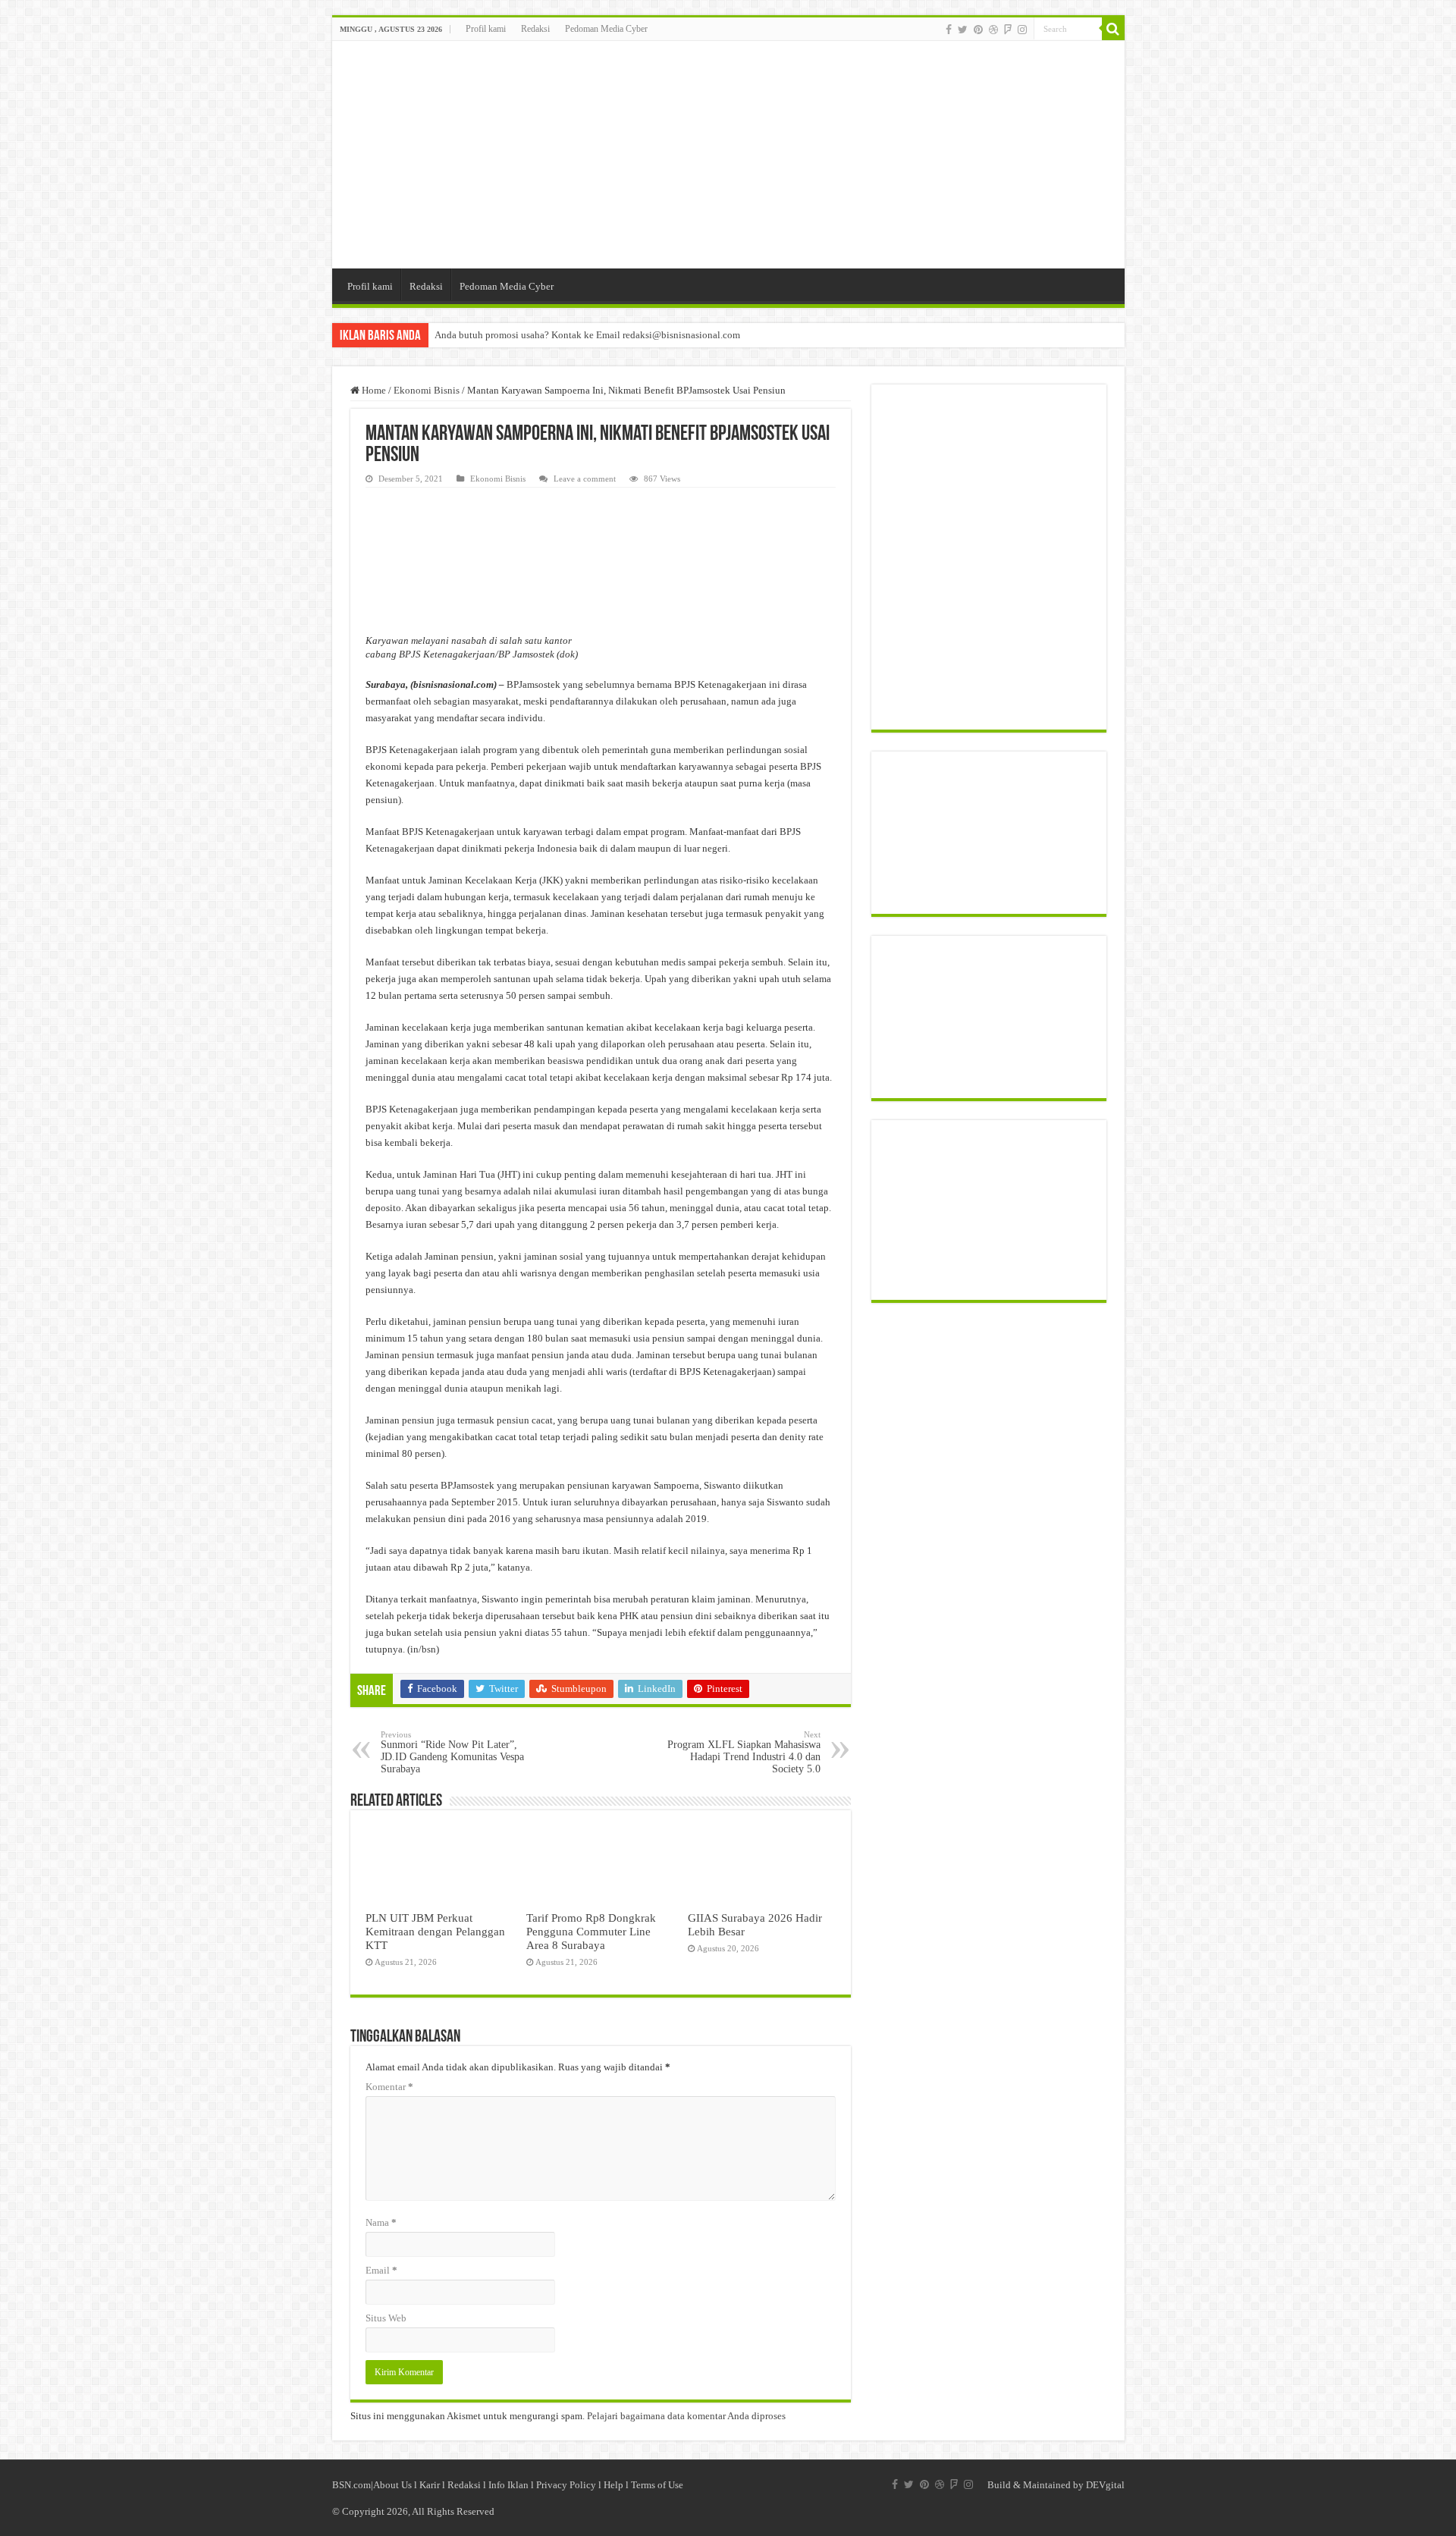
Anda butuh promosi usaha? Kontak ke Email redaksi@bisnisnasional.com (587, 335)
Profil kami (486, 29)
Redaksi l (468, 2485)
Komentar (389, 2087)
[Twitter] (963, 30)
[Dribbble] (993, 30)
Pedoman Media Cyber (606, 29)
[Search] (1113, 29)
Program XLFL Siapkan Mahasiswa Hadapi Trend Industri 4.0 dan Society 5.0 (744, 1752)
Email (381, 2270)
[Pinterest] (978, 30)
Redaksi (535, 29)
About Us (392, 2485)
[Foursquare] (1008, 30)
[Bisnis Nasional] (728, 155)
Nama (381, 2222)
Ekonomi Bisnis (427, 390)
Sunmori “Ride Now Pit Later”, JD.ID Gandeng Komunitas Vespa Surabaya (452, 1752)
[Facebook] (949, 30)
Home (373, 390)
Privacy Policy (566, 2485)
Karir (430, 2485)
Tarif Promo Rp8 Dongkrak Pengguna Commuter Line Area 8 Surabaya (591, 1931)
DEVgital (1105, 2485)
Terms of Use (657, 2485)
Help (613, 2485)
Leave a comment (585, 479)
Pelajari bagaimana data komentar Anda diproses (686, 2416)
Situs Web (386, 2318)
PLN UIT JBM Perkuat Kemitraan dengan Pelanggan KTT (435, 1931)
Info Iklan (508, 2485)
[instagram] (1022, 30)
